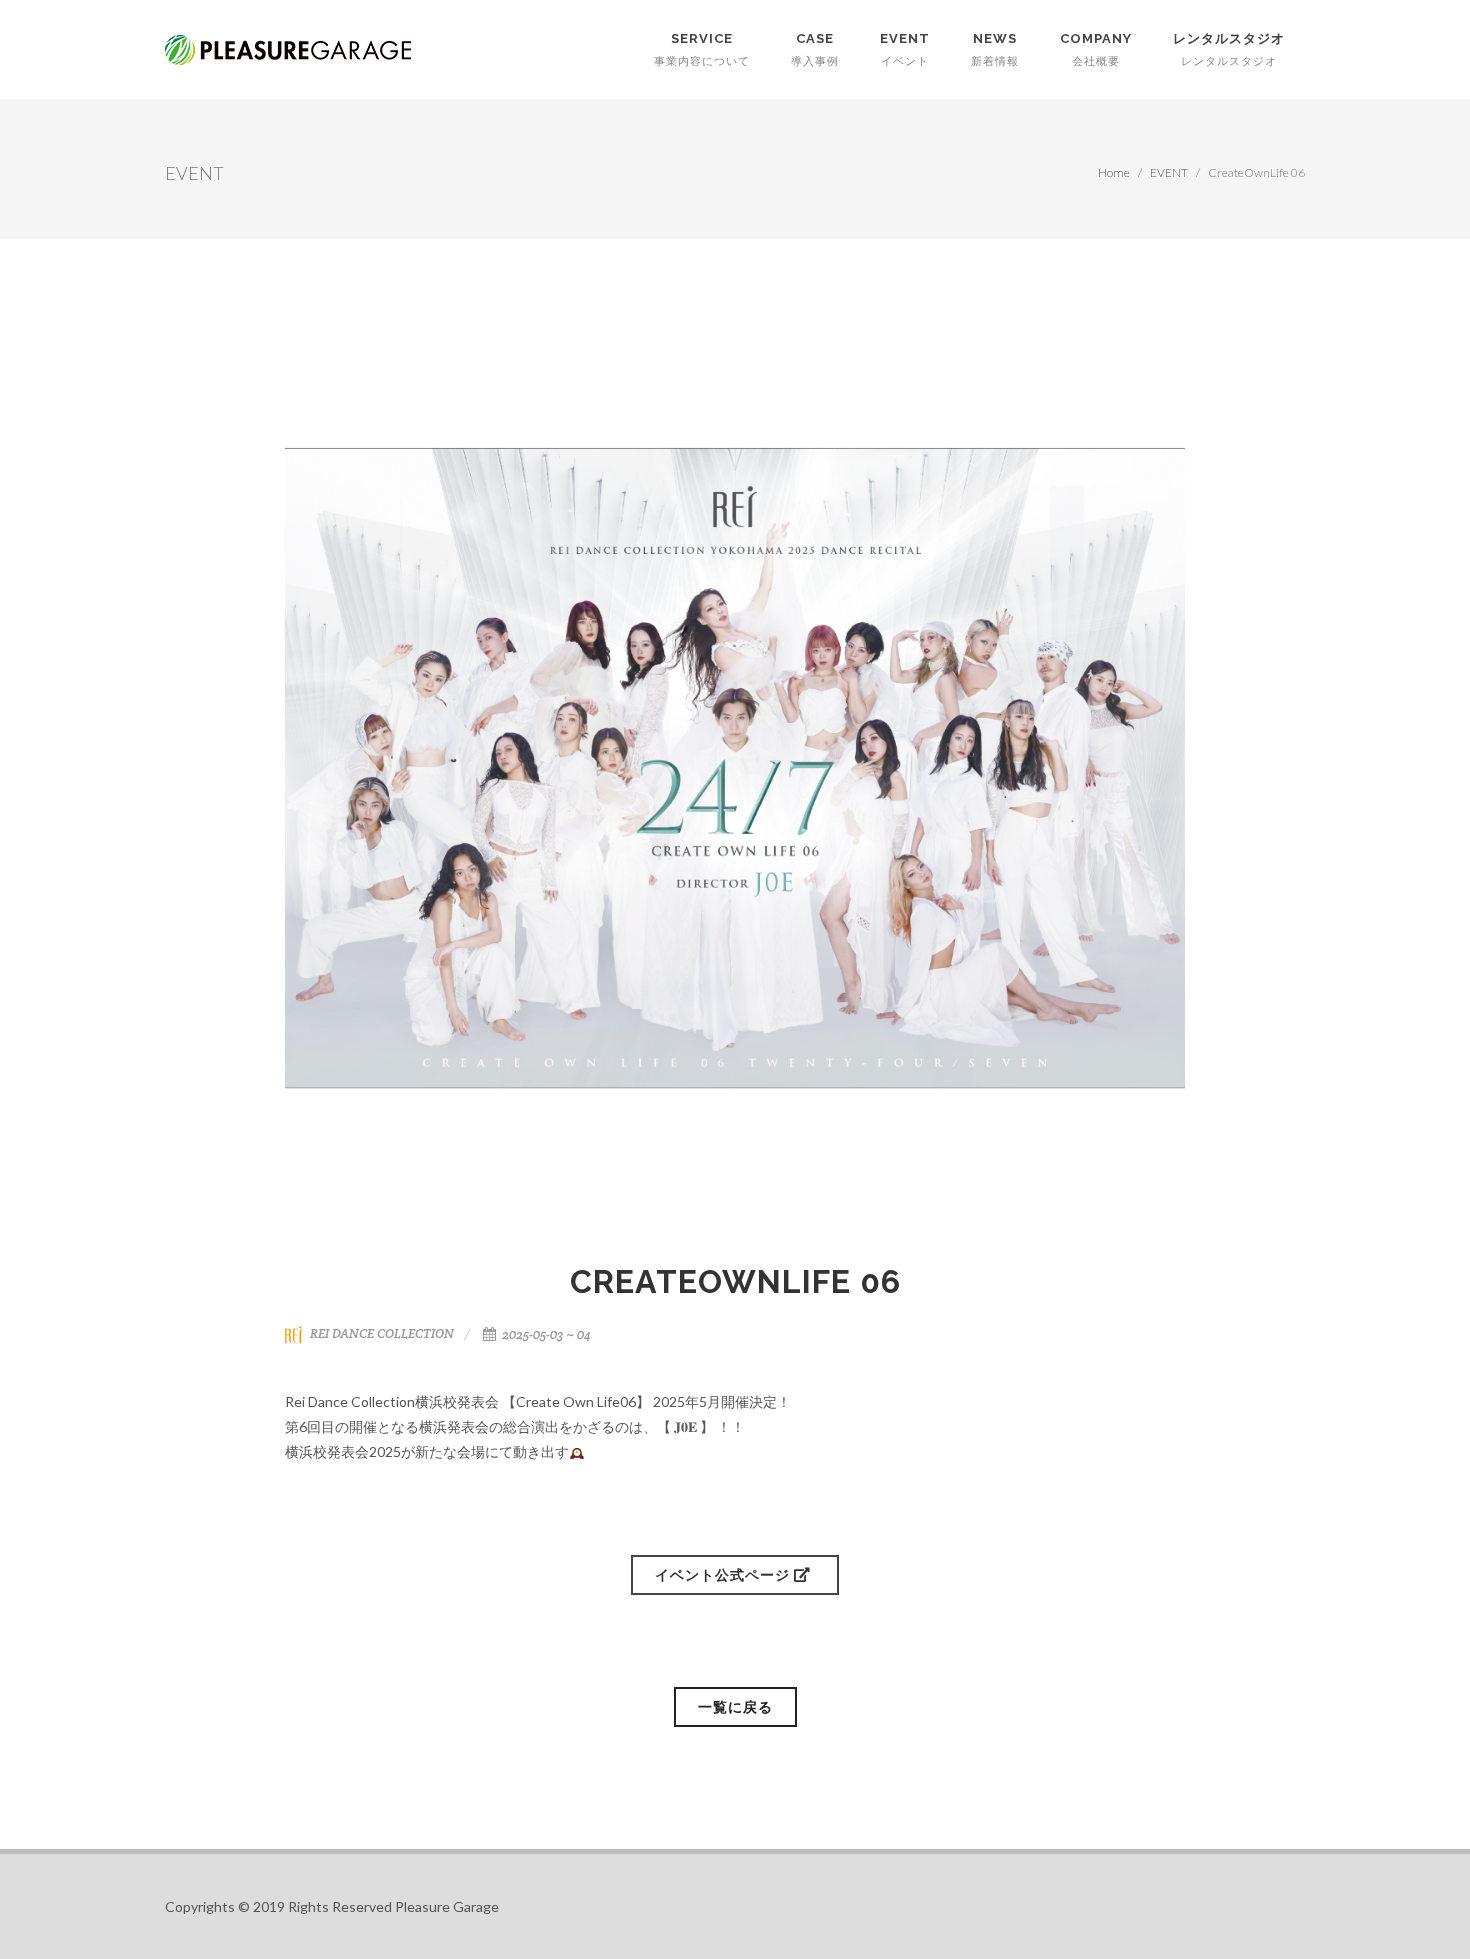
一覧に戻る (735, 1706)
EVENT (1169, 172)
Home (1114, 172)
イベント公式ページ (724, 1574)
